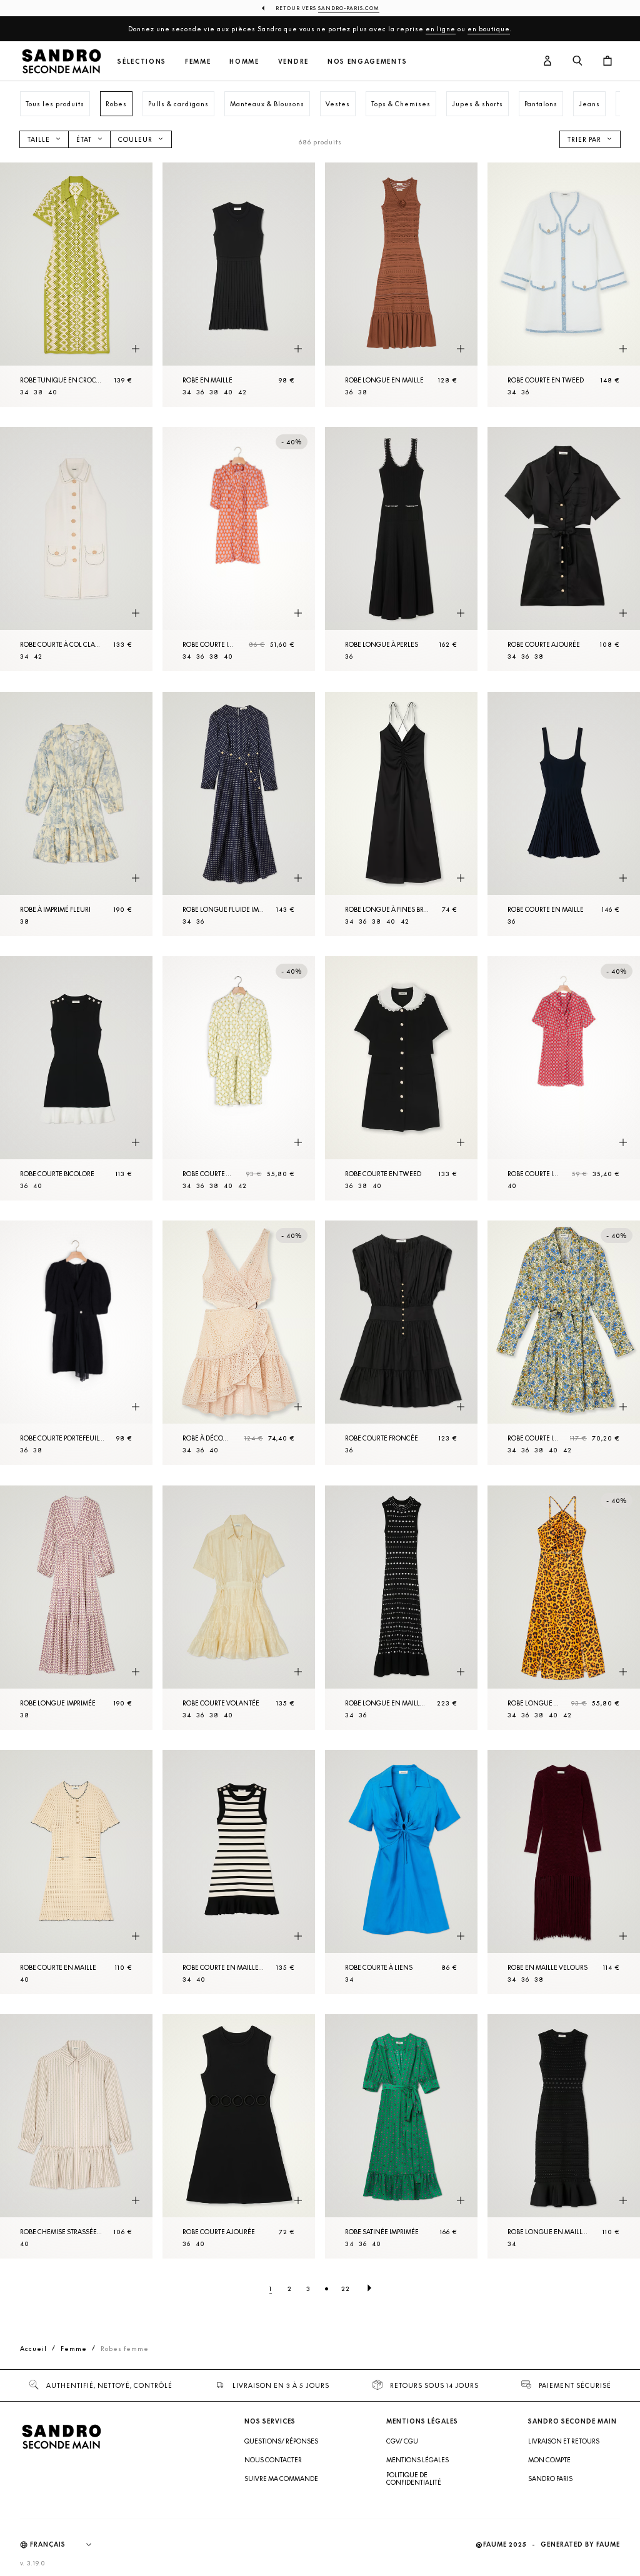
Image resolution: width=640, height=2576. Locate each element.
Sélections (142, 62)
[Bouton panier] (607, 61)
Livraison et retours (564, 2441)
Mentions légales (417, 2460)
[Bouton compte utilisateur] (547, 61)
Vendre (293, 62)
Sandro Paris (550, 2479)
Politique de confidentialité (414, 2479)
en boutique (489, 29)
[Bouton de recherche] (577, 61)
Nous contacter (273, 2460)
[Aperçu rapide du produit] (136, 349)
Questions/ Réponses (281, 2441)
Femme (198, 62)
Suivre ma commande (281, 2479)
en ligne (441, 29)
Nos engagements (367, 62)
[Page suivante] (369, 2289)
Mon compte (549, 2460)
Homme (244, 62)
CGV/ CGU (402, 2441)
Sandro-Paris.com (349, 8)
